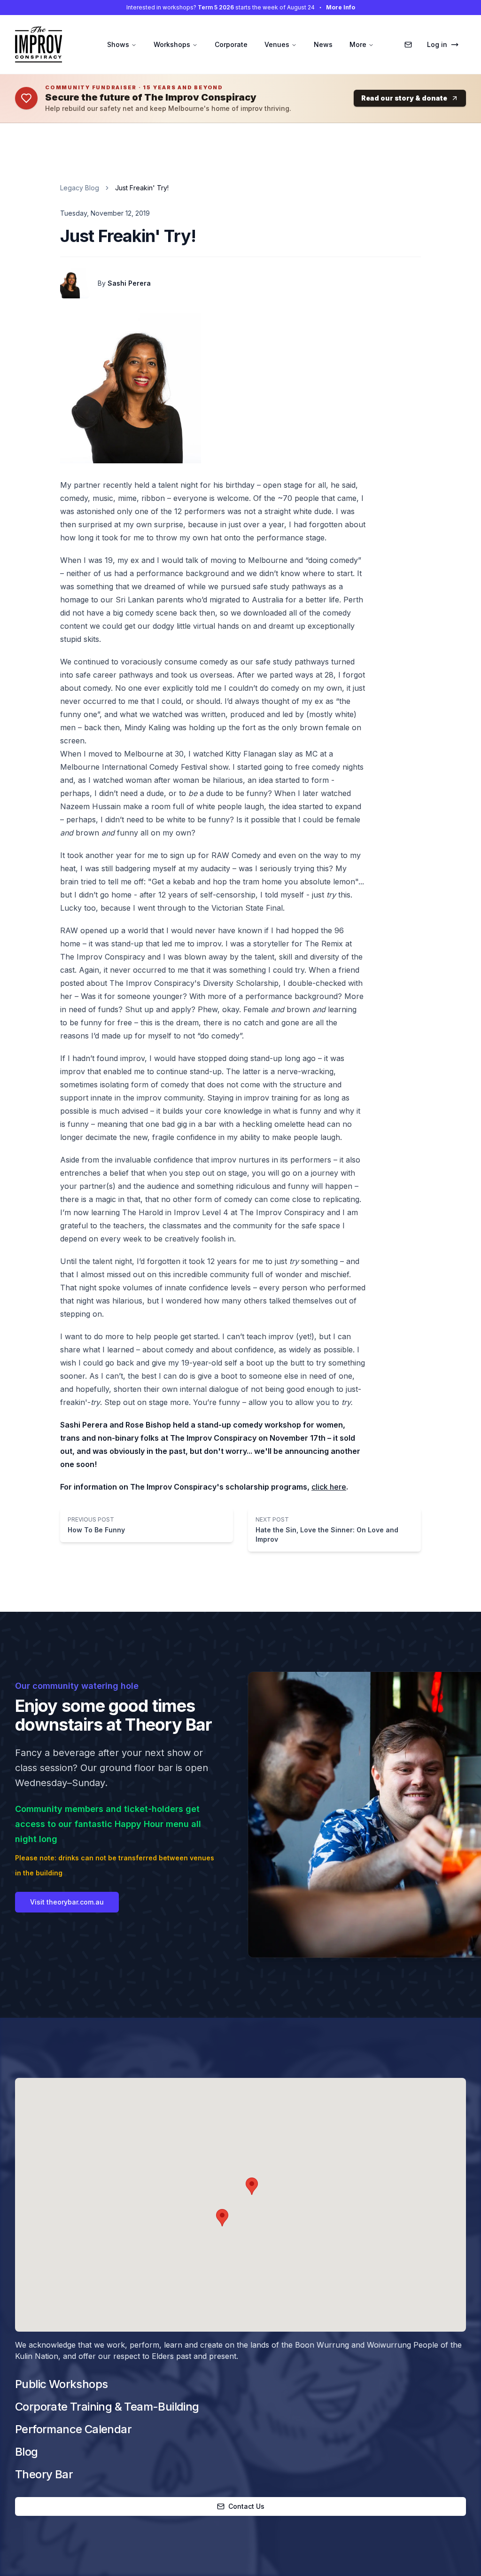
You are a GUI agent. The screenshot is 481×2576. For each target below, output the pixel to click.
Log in (437, 44)
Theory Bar (44, 2474)
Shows (118, 44)
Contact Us (246, 2506)
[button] (252, 2186)
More (358, 44)
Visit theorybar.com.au (67, 1902)
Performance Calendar (73, 2429)
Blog (27, 2452)
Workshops (172, 44)
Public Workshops (61, 2384)
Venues (277, 44)
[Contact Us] (408, 45)
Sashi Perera (129, 283)
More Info (341, 7)
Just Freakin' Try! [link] (142, 188)
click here (329, 1487)
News (323, 44)
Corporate (231, 44)
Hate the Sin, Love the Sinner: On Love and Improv (327, 1534)
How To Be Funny (96, 1530)
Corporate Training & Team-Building (107, 2407)
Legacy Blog (80, 188)
